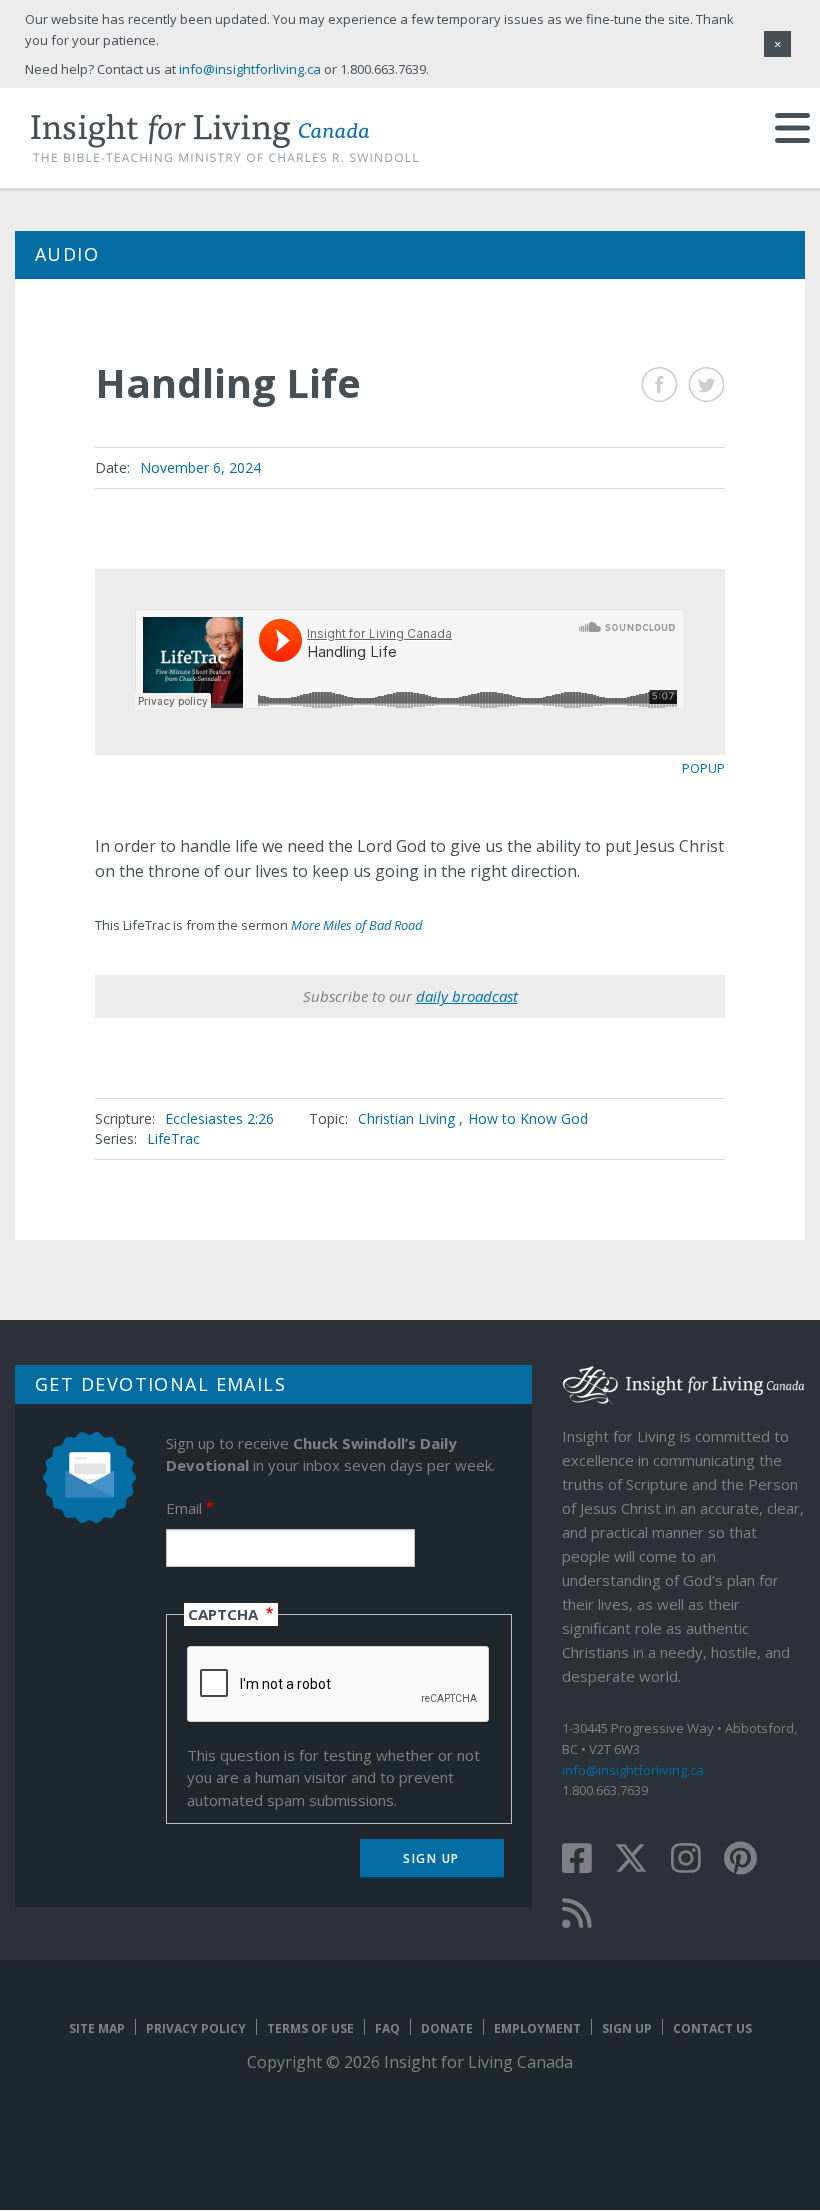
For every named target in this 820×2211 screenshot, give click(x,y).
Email (184, 1508)
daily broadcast (467, 996)
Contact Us (712, 2028)
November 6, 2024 (200, 467)
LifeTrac (173, 1138)
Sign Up (627, 2028)
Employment (537, 2028)
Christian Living (406, 1118)
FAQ (387, 2028)
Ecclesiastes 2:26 (219, 1118)
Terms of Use (310, 2028)
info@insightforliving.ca (633, 1770)
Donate (447, 2028)
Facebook (659, 384)
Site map (97, 2028)
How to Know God (528, 1118)
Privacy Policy (196, 2028)
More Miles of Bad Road (356, 925)
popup (703, 768)
